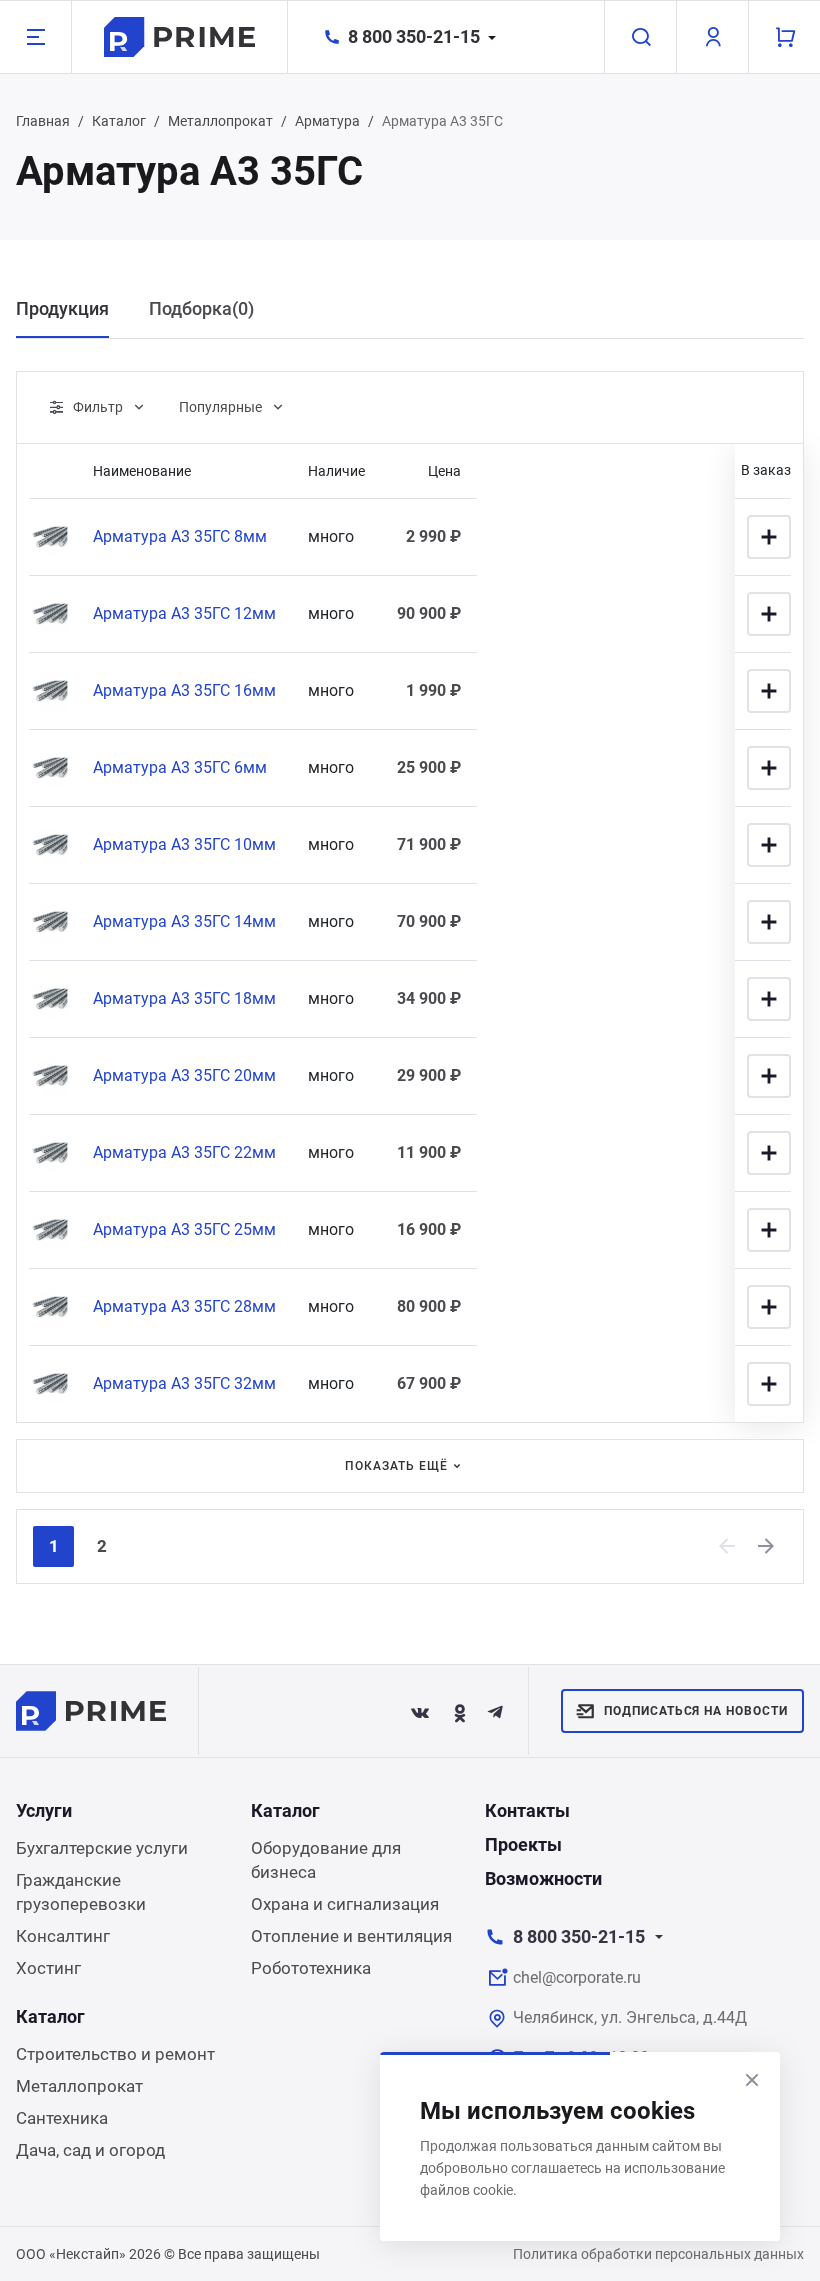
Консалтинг (63, 1936)
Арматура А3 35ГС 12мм (184, 613)
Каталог (119, 121)
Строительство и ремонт (115, 2054)
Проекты (523, 1844)
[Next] (767, 1546)
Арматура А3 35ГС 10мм (184, 844)
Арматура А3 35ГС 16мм (184, 690)
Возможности (543, 1878)
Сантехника (62, 2118)
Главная (43, 121)
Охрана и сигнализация (345, 1904)
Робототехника (311, 1968)
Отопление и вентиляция (351, 1936)
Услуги (44, 1810)
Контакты (527, 1810)
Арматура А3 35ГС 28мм (184, 1306)
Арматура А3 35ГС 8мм (180, 536)
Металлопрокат (220, 121)
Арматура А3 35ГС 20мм (184, 1075)
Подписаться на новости (696, 1711)
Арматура (327, 121)
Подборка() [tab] (201, 308)
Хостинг (48, 1968)
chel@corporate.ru (577, 1977)
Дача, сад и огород (90, 2150)
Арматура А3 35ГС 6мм (180, 767)
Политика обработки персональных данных (658, 2254)
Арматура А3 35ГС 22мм (184, 1152)
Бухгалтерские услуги (102, 1848)
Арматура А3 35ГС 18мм (184, 998)
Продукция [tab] (62, 308)
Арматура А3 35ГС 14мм (184, 921)
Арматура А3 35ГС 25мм (184, 1229)
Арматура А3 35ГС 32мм (184, 1383)
